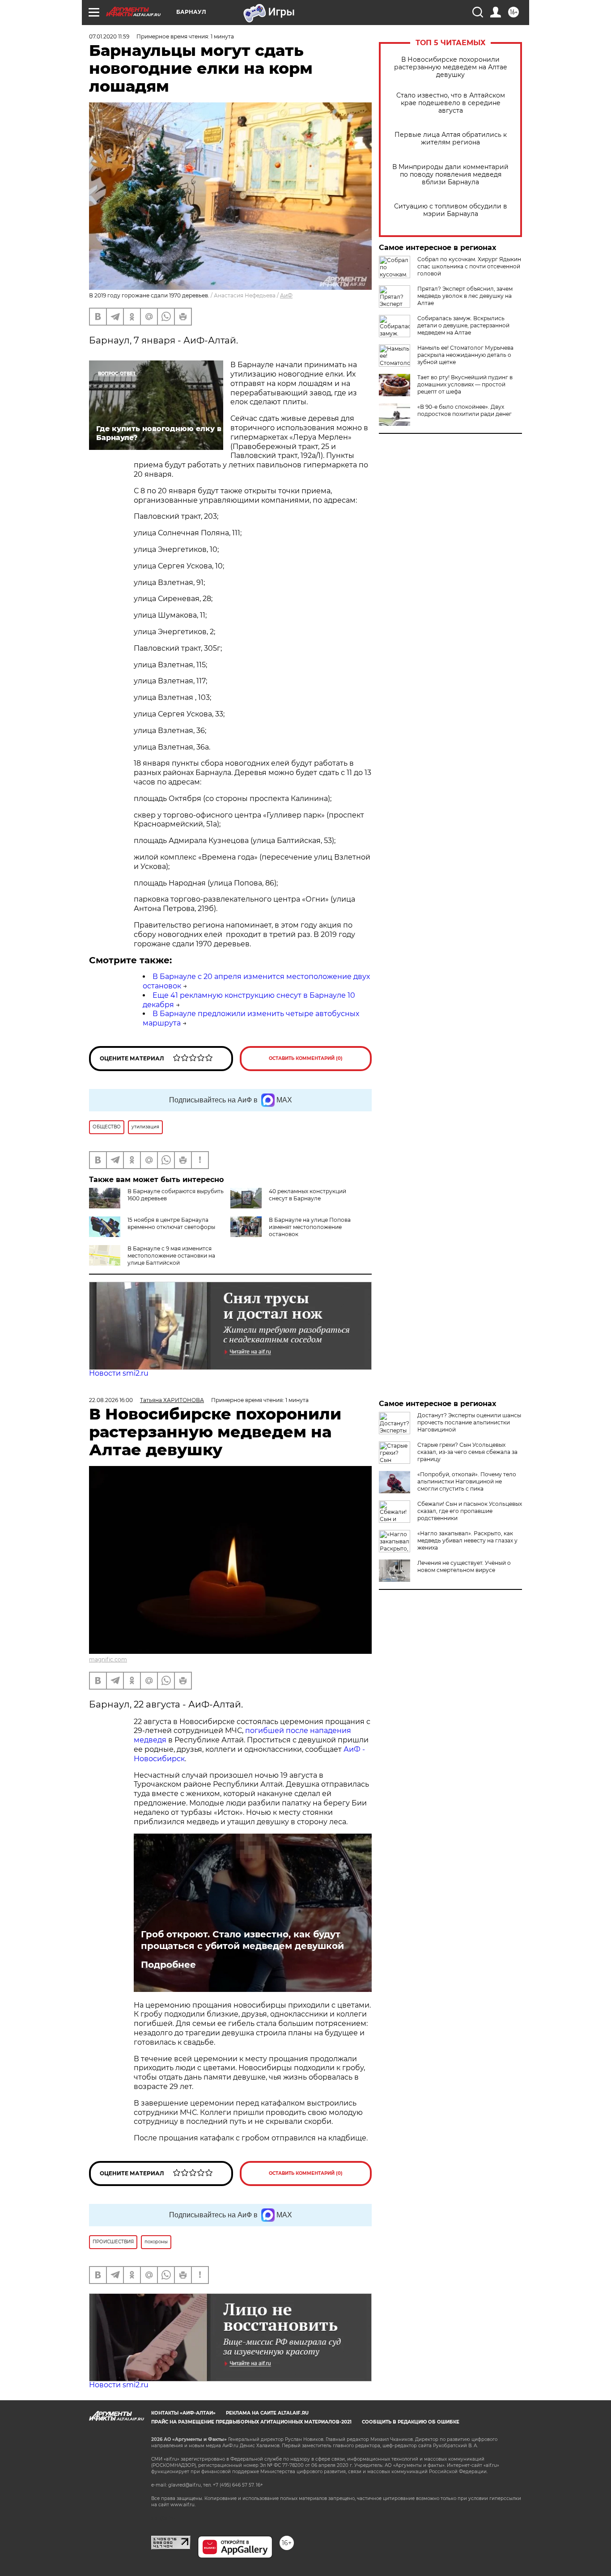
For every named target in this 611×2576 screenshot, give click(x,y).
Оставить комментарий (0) (306, 1058)
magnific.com (108, 1659)
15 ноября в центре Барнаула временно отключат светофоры (171, 1223)
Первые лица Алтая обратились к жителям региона (451, 139)
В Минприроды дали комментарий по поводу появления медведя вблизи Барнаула (450, 175)
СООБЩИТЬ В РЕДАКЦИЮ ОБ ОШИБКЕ (411, 2422)
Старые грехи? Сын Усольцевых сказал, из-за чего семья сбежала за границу (467, 1452)
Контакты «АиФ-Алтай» (183, 2413)
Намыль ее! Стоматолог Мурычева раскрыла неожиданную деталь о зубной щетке (465, 355)
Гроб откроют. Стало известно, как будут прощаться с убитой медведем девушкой (242, 1940)
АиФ (286, 295)
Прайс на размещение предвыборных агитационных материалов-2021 (251, 2422)
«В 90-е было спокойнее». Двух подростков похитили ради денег (465, 410)
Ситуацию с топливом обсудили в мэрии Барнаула (451, 210)
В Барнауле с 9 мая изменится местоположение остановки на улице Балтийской (171, 1256)
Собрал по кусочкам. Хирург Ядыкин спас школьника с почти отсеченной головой (469, 266)
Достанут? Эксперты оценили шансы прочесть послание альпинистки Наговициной (469, 1422)
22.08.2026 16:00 (111, 1400)
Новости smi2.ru (119, 1373)
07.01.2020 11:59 (109, 36)
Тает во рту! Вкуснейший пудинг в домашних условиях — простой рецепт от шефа (465, 384)
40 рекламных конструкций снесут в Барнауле (308, 1195)
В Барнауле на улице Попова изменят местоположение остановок (310, 1227)
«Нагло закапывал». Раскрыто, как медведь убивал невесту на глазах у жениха (467, 1540)
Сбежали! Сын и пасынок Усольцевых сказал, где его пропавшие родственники (470, 1511)
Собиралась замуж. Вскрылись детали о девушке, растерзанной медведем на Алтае (463, 325)
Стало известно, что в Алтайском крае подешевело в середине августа (451, 103)
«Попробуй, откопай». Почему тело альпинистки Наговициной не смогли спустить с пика (467, 1481)
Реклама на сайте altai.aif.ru (267, 2413)
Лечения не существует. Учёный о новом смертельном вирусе (464, 1566)
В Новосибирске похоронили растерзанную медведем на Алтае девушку (451, 67)
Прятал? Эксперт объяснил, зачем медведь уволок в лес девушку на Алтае (465, 296)
